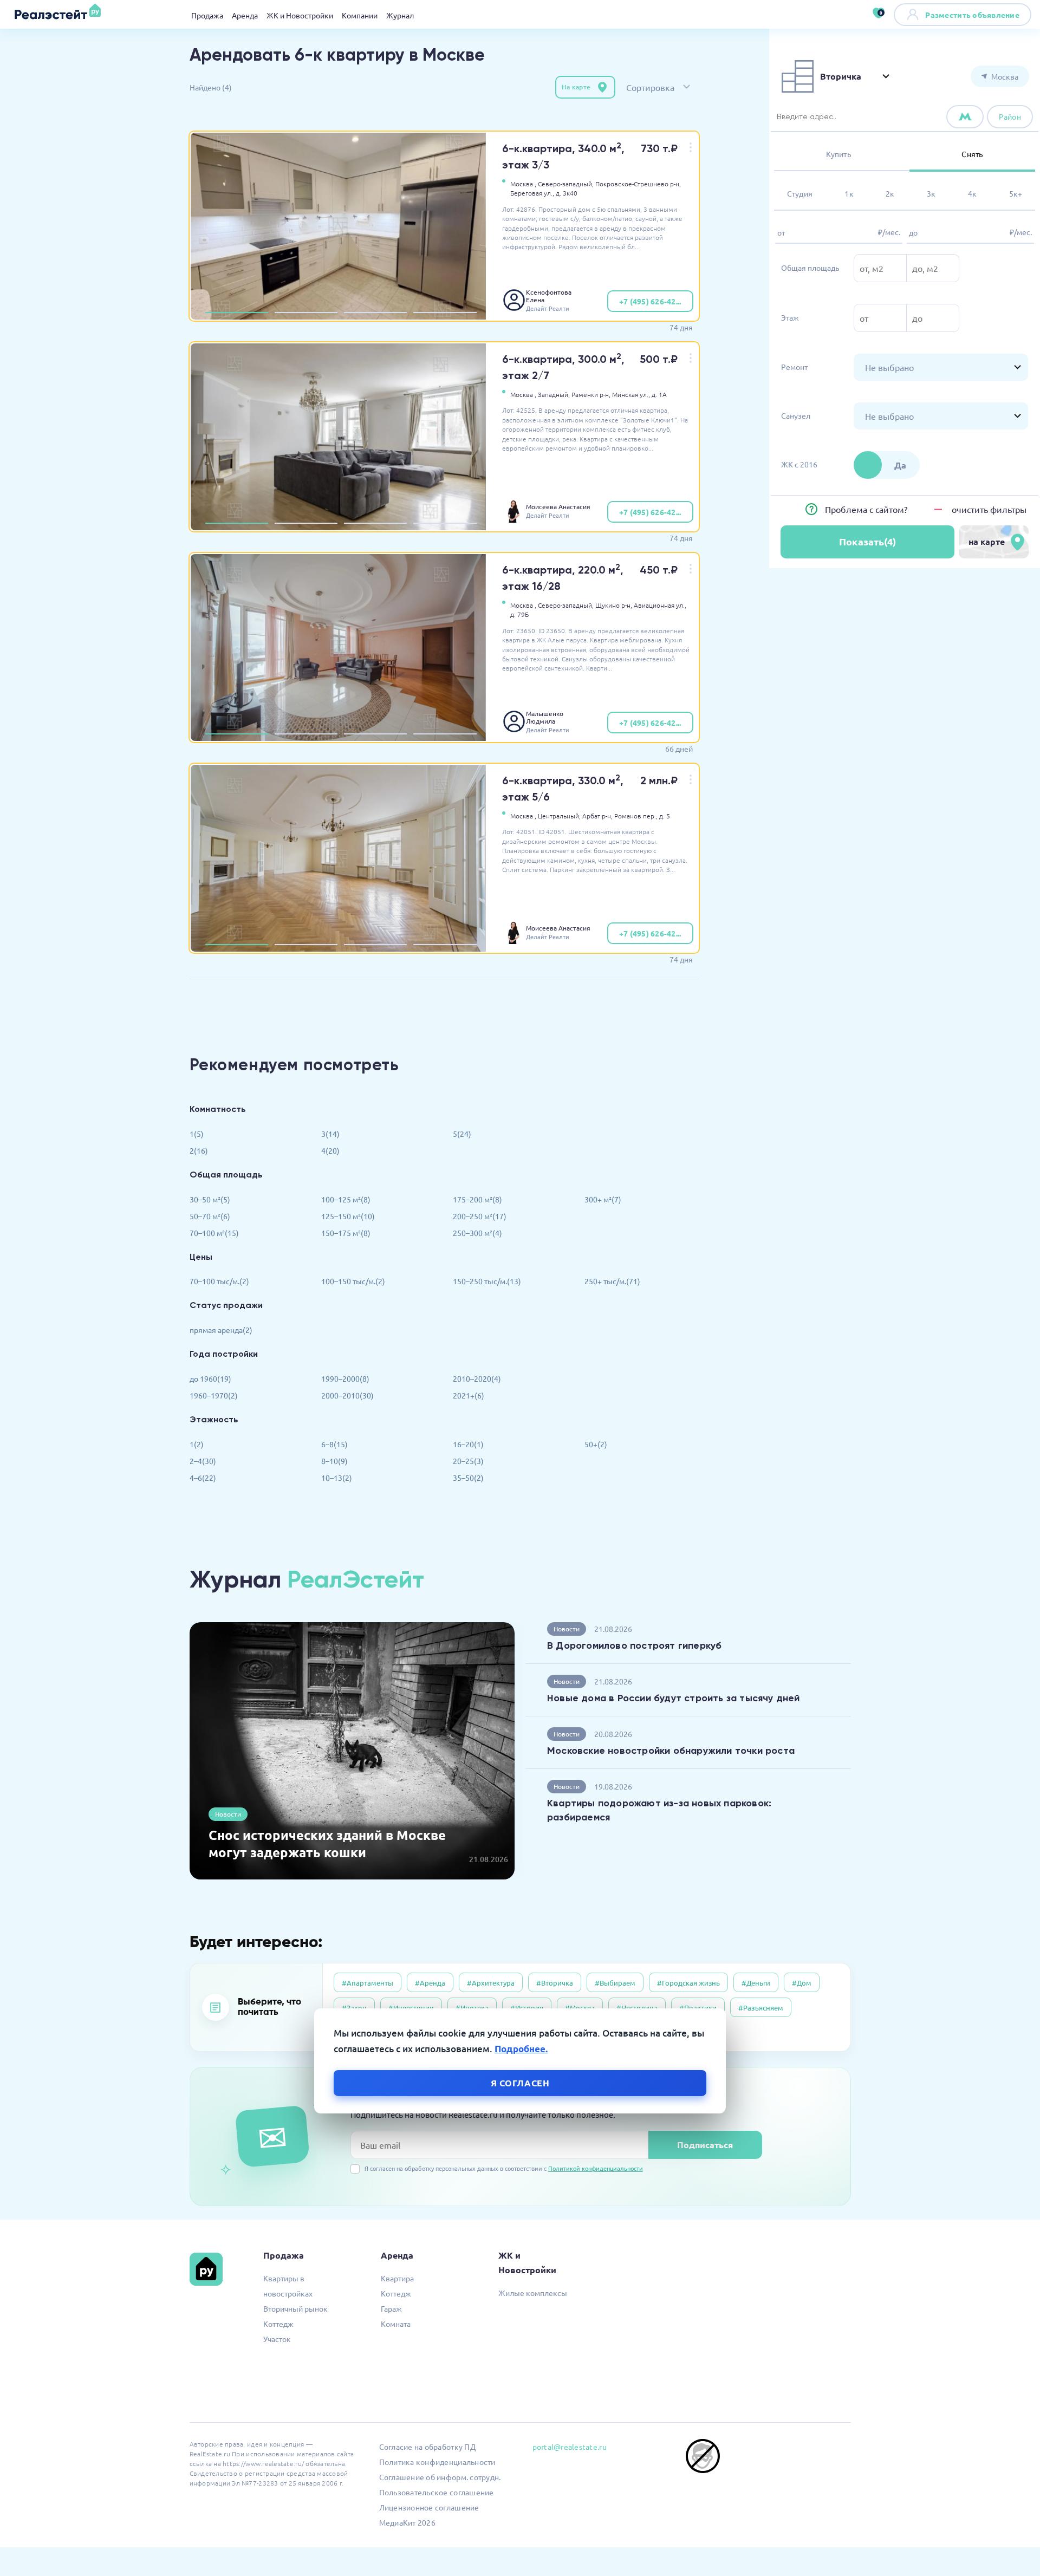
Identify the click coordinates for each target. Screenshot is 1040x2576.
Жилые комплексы (533, 2293)
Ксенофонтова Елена (549, 296)
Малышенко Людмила (545, 717)
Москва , (523, 184)
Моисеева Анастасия (558, 506)
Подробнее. (521, 2049)
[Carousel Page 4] (445, 313)
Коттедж (278, 2324)
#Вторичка (555, 1983)
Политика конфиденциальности (437, 2462)
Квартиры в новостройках (288, 2286)
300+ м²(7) (603, 1199)
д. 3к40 (567, 193)
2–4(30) (203, 1461)
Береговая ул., (532, 193)
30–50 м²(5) (210, 1199)
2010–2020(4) (477, 1378)
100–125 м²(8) (346, 1199)
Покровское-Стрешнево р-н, (638, 184)
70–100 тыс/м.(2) (219, 1281)
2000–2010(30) (347, 1395)
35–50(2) (468, 1478)
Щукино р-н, (614, 605)
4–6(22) (203, 1478)
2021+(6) (469, 1395)
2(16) (199, 1150)
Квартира (397, 2278)
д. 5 (665, 816)
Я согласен (520, 2082)
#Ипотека (472, 2008)
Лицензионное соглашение (429, 2507)
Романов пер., (636, 816)
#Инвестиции (411, 2008)
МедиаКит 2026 (407, 2522)
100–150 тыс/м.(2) (353, 1281)
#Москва (580, 2008)
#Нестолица (637, 2008)
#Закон (354, 2008)
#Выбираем (615, 1983)
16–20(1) (468, 1444)
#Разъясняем (761, 2008)
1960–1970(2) (214, 1395)
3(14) (330, 1134)
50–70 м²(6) (210, 1216)
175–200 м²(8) (477, 1199)
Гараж (391, 2308)
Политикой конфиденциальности (596, 2168)
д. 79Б (519, 614)
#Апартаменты (368, 1983)
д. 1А (659, 394)
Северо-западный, (566, 184)
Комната (396, 2324)
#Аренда (430, 1983)
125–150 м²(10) (348, 1216)
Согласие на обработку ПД (427, 2447)
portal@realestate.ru (570, 2447)
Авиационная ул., (660, 605)
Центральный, (559, 816)
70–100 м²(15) (214, 1233)
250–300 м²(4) (477, 1233)
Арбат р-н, (597, 816)
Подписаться (705, 2145)
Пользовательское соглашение (437, 2492)
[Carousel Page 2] (306, 313)
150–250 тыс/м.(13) (487, 1281)
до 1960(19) (210, 1378)
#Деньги (756, 1983)
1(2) (197, 1444)
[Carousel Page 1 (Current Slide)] (237, 313)
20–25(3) (468, 1461)
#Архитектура (491, 1983)
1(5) (197, 1134)
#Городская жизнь (688, 1983)
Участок (277, 2339)
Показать (867, 542)
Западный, (554, 394)
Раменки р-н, (591, 394)
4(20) (330, 1150)
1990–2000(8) (345, 1378)
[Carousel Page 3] (375, 313)
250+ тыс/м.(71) (612, 1281)
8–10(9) (334, 1461)
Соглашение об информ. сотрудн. (440, 2477)
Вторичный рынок (295, 2308)
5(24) (462, 1134)
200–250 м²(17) (480, 1216)
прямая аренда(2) (221, 1330)
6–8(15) (334, 1444)
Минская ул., (631, 394)
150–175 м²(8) (346, 1233)
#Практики (698, 2008)
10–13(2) (337, 1478)
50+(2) (596, 1444)
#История (527, 2008)
